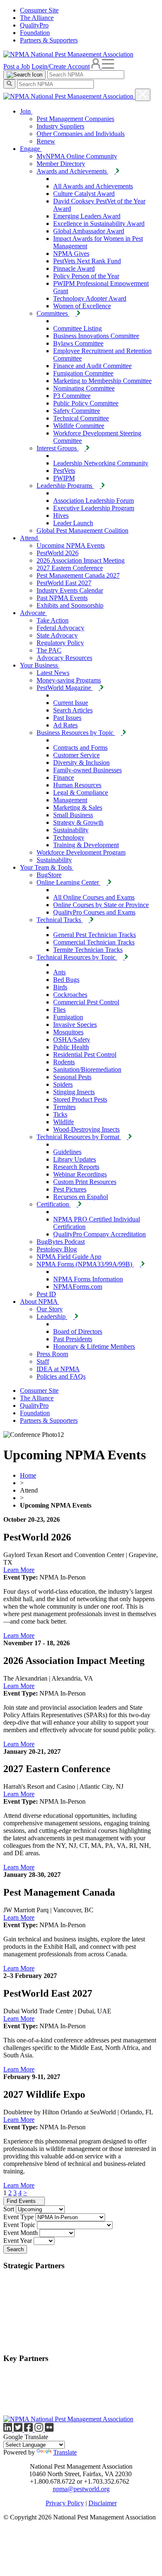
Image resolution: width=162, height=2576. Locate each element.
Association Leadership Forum (93, 501)
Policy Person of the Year (86, 276)
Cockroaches (70, 995)
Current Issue (71, 703)
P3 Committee (72, 396)
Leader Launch (73, 523)
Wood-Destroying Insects (86, 1129)
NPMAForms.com (78, 1287)
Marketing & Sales (78, 807)
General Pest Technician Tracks (94, 935)
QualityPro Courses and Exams (94, 912)
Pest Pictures (70, 1189)
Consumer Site (39, 10)
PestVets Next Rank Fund (87, 261)
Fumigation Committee (83, 373)
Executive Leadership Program (94, 508)
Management (70, 800)
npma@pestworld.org (81, 2489)
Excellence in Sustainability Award (99, 224)
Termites (64, 1107)
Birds (60, 987)
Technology (69, 837)
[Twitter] (19, 2429)
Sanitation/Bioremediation (87, 1069)
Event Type (18, 2217)
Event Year (18, 2241)
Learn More (19, 1570)
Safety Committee (77, 411)
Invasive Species (75, 1025)
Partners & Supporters (49, 40)
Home (28, 1475)
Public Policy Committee (86, 403)
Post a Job (17, 66)
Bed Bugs (66, 980)
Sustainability (71, 830)
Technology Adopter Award (90, 298)
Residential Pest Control (85, 1054)
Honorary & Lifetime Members (94, 1346)
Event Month (21, 2233)
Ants (59, 972)
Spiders (63, 1084)
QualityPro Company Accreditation (99, 1234)
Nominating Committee (84, 388)
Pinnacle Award (74, 268)
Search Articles (73, 710)
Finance (64, 777)
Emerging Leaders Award (87, 216)
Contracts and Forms (80, 748)
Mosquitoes (68, 1032)
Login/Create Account (61, 66)
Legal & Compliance (81, 792)
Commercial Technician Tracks (94, 942)
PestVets (64, 471)
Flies (59, 1010)
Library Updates (75, 1159)
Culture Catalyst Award (84, 194)
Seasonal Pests (72, 1077)
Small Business (73, 815)
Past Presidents (73, 1339)
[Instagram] (40, 2429)
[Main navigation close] (143, 95)
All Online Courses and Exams (94, 897)
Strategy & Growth (78, 822)
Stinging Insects (74, 1092)
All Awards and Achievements (93, 186)
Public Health (71, 1047)
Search (15, 2249)
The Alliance (37, 18)
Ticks (60, 1114)
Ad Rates (65, 725)
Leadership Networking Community (101, 463)
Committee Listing (77, 328)
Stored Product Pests (80, 1099)
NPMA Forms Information (88, 1279)
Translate (65, 2452)
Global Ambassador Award (89, 231)
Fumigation (68, 1017)
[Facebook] (29, 2429)
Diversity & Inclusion (81, 763)
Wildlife (64, 1122)
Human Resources (77, 785)
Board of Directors (78, 1331)
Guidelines (67, 1152)
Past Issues (67, 718)
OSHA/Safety (72, 1040)
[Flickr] (49, 2429)
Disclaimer (103, 2503)
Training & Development (86, 845)
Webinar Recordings (80, 1174)
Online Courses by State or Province (101, 905)
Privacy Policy (65, 2503)
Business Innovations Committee (96, 336)
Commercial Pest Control (86, 1002)
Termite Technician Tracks (88, 950)
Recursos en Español (81, 1197)
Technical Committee (81, 418)
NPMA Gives (71, 253)
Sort (9, 2209)
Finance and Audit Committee (92, 366)
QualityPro (34, 25)
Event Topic (19, 2225)
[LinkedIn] (9, 2429)
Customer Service (76, 755)
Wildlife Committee (79, 426)
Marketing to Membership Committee (102, 381)
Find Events (22, 2201)
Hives (61, 515)
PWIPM (64, 478)
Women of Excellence (82, 306)
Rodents (64, 1062)
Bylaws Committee (78, 343)
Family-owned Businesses (87, 770)
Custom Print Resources (85, 1182)
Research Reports (76, 1167)
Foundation (35, 33)
